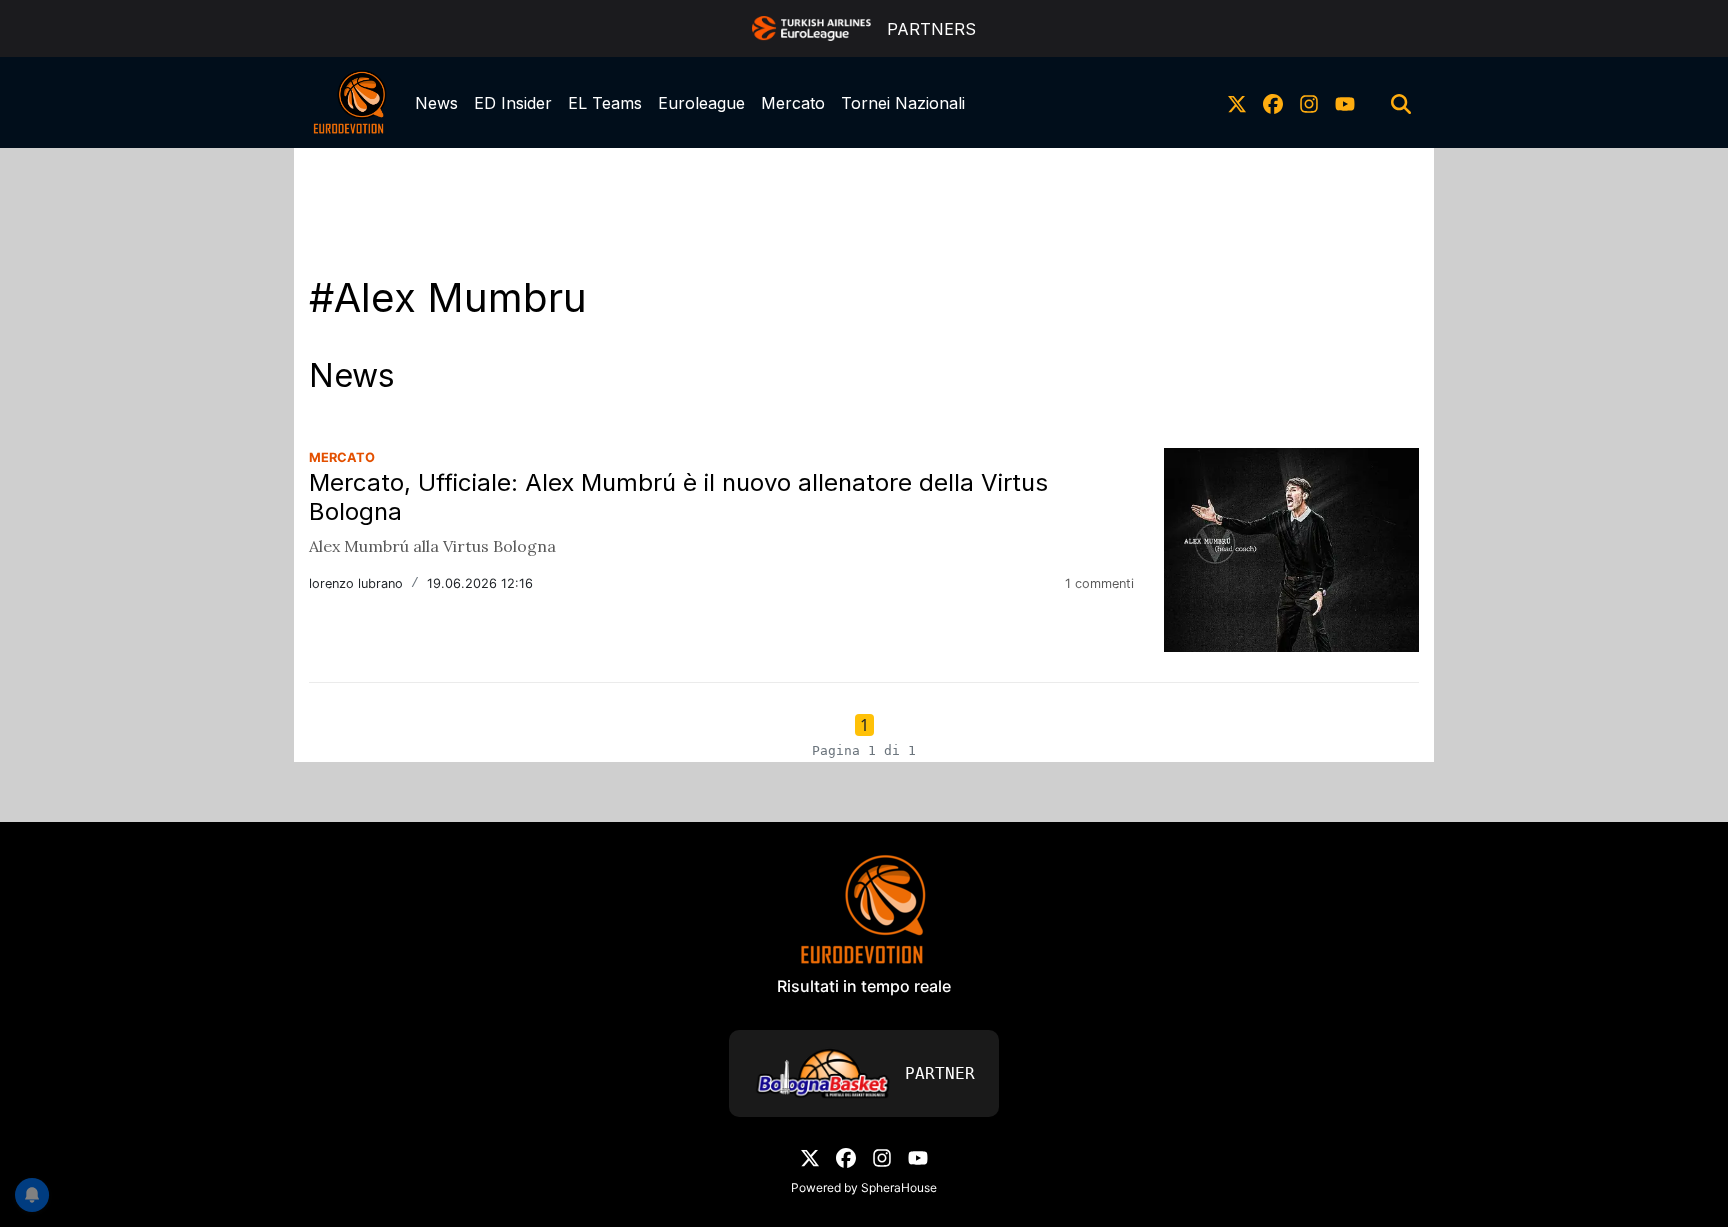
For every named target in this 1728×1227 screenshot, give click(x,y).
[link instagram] (1309, 103)
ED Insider (513, 103)
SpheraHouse (899, 1187)
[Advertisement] (864, 193)
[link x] (1237, 103)
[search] (1401, 103)
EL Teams (605, 103)
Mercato (793, 103)
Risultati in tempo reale (864, 986)
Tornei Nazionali (903, 103)
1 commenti (1099, 583)
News (436, 103)
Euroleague (701, 103)
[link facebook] (1273, 103)
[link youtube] (1345, 103)
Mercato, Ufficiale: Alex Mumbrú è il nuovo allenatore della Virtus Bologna (678, 497)
